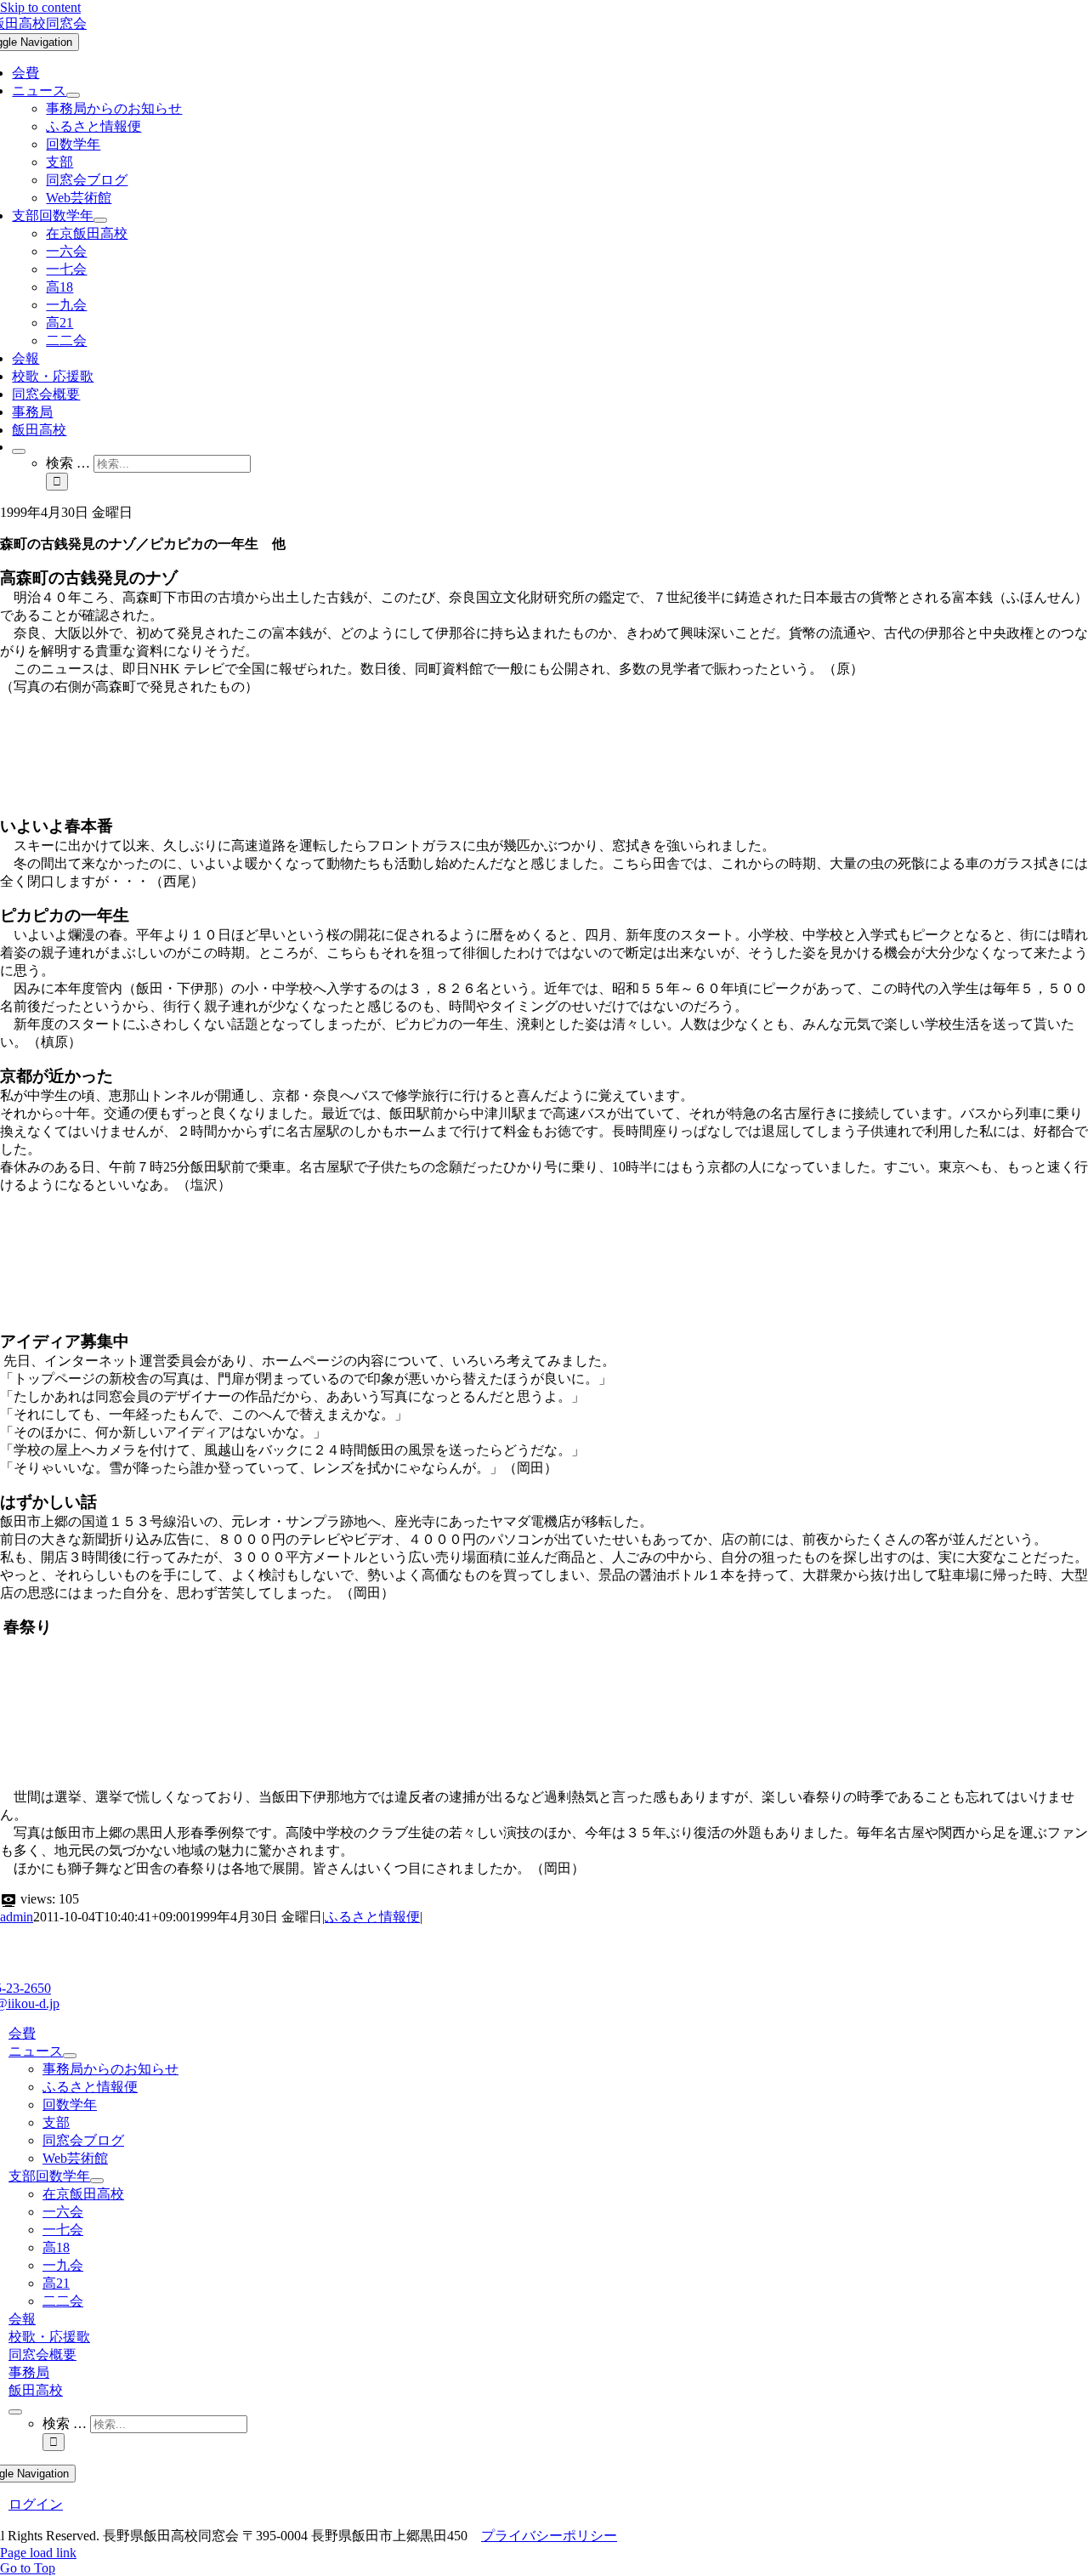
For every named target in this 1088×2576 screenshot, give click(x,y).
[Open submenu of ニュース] (73, 95)
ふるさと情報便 (372, 1917)
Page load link (38, 2553)
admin (17, 1917)
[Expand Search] (19, 451)
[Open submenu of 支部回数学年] (100, 220)
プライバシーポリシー (549, 2536)
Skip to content (40, 7)
